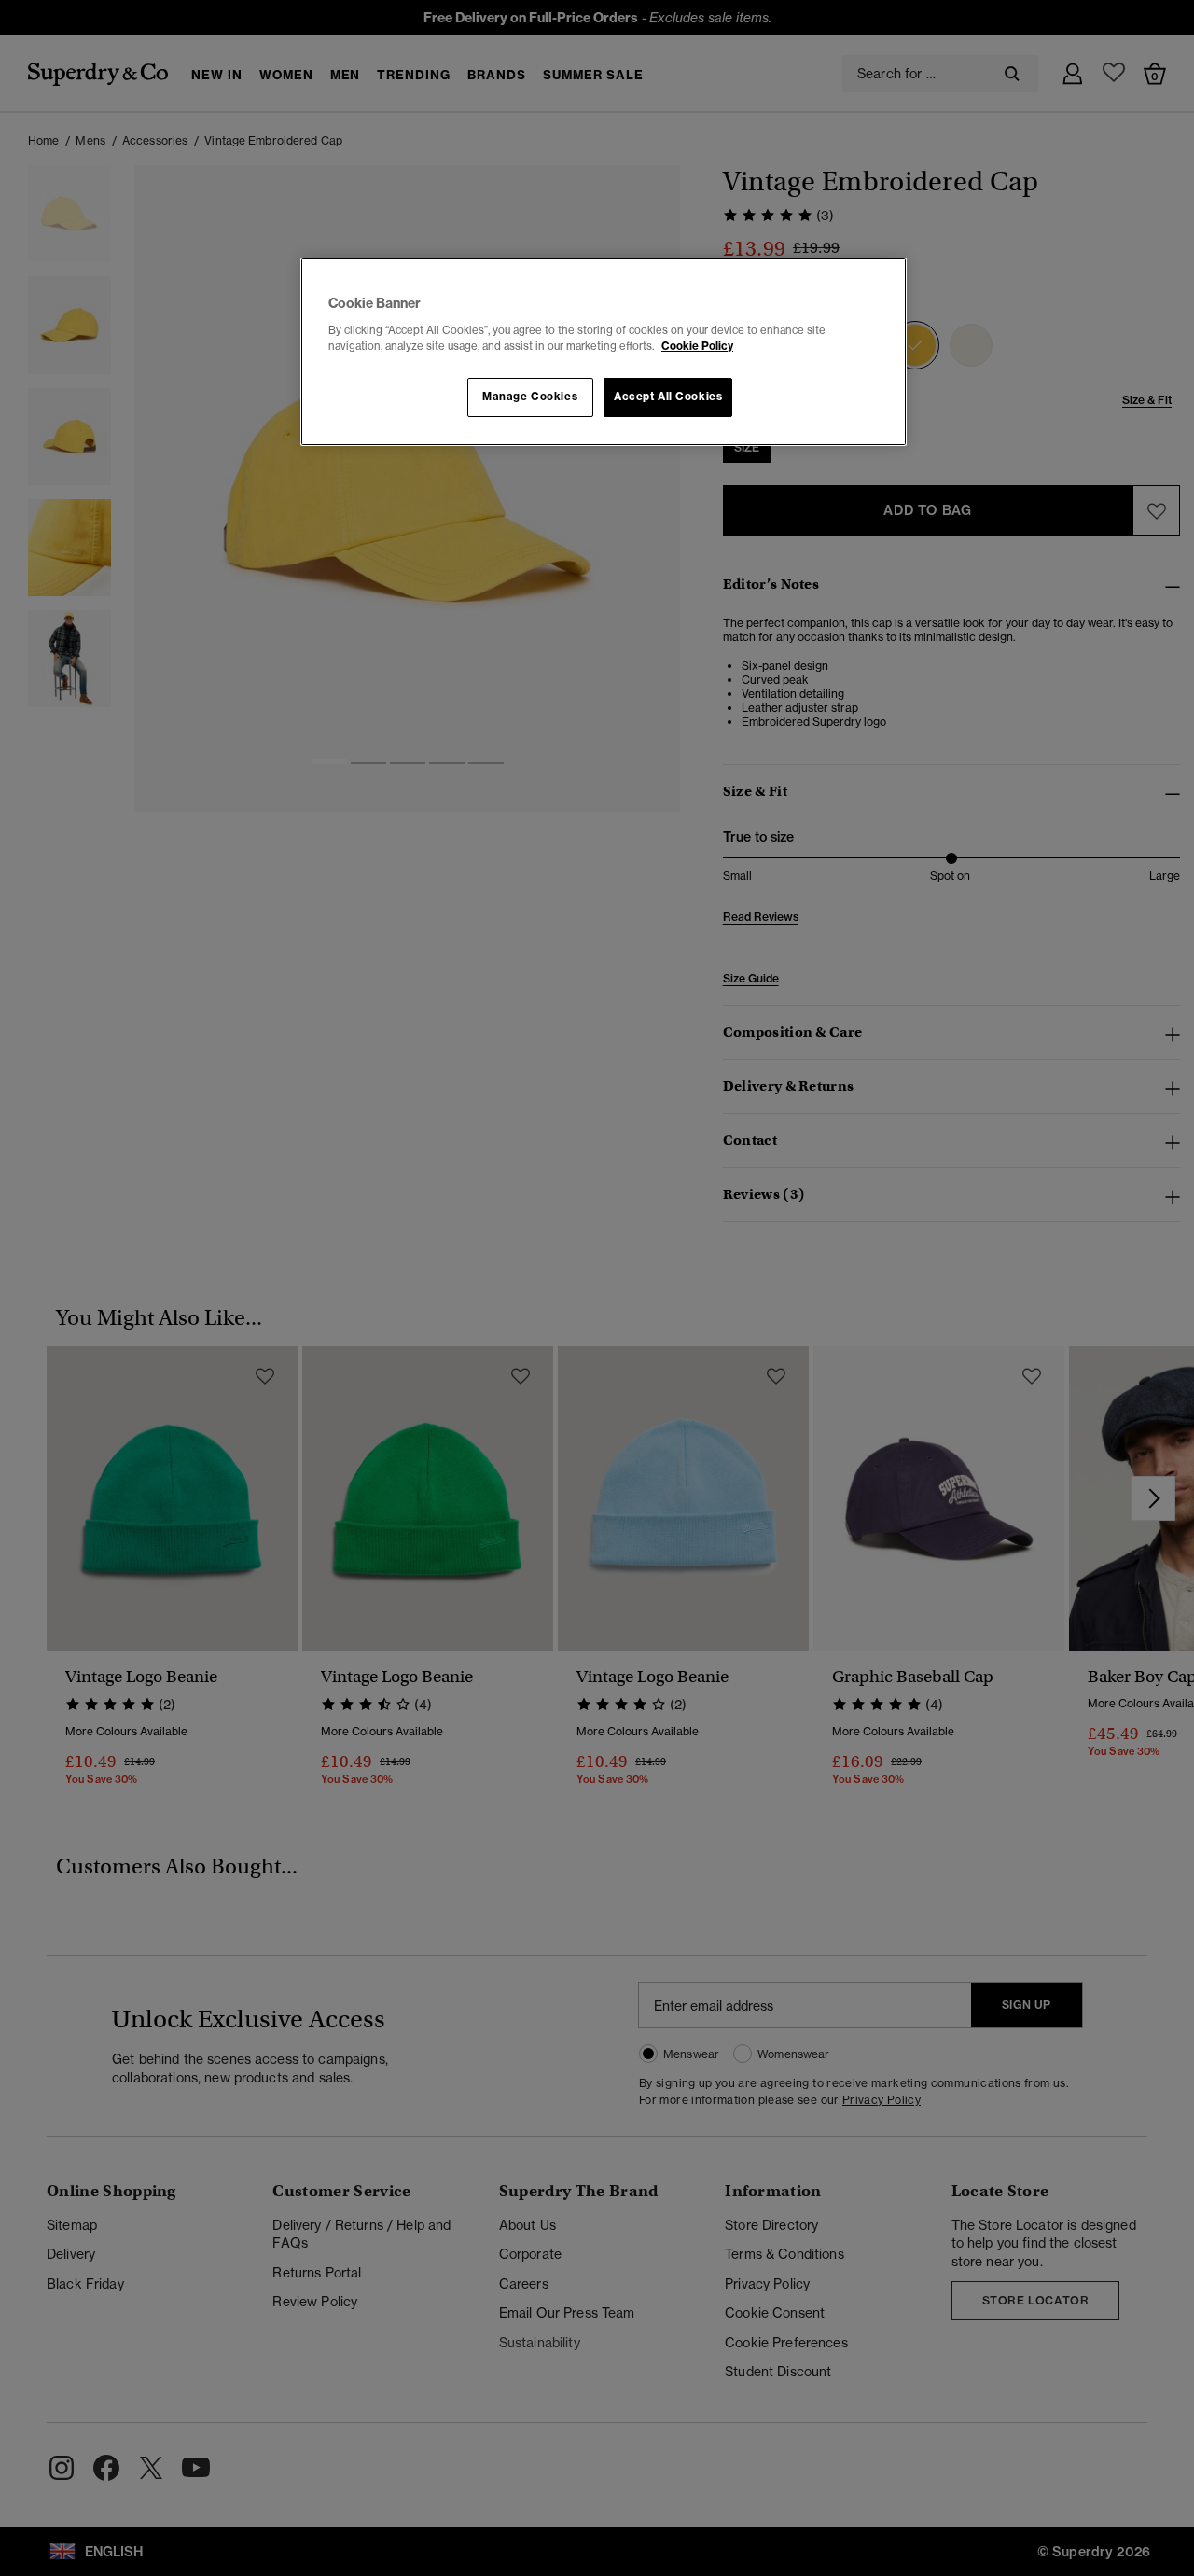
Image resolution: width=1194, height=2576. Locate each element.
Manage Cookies (530, 397)
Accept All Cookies (668, 397)
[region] (604, 352)
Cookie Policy (697, 346)
